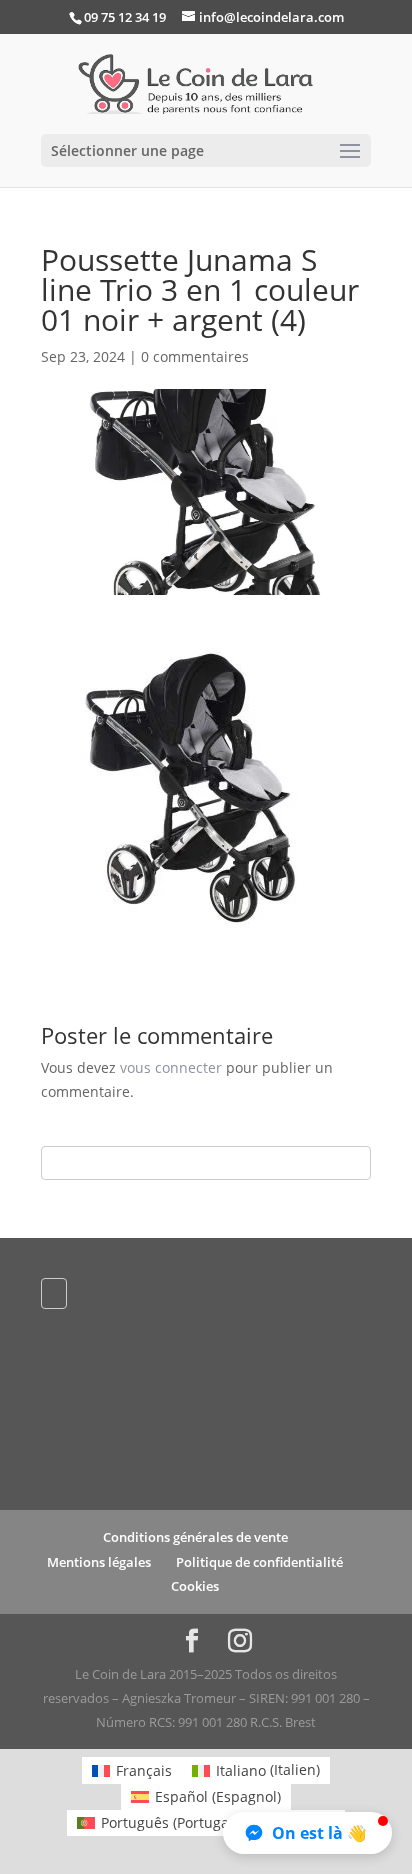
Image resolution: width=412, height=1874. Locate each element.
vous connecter (171, 1067)
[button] (307, 1833)
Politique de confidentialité (259, 1562)
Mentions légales (99, 1562)
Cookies (195, 1586)
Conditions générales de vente (195, 1537)
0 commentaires (195, 356)
